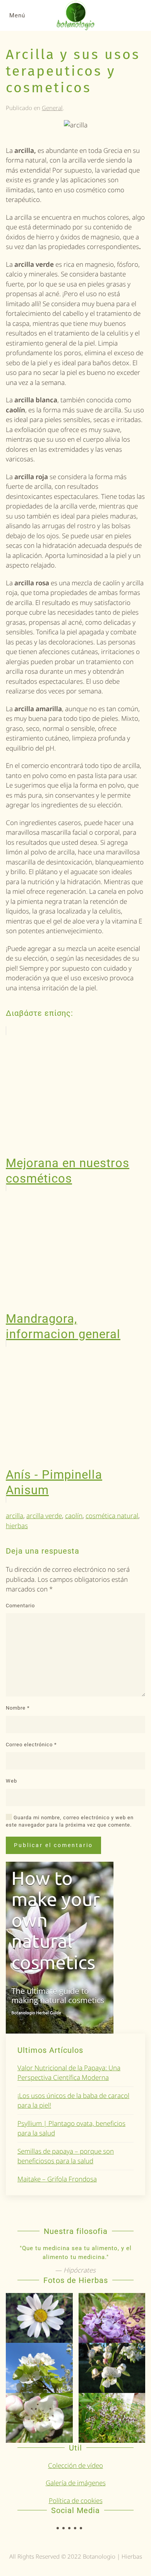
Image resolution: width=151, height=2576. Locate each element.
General (52, 108)
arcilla (15, 1516)
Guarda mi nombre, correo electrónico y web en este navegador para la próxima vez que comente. (70, 1821)
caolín (74, 1516)
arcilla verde (44, 1516)
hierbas (17, 1526)
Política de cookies (76, 2501)
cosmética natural (112, 1516)
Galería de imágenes (76, 2483)
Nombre (18, 1708)
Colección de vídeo (75, 2465)
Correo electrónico (31, 1745)
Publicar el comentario (53, 1845)
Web (11, 1781)
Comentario (20, 1606)
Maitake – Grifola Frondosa (57, 2179)
